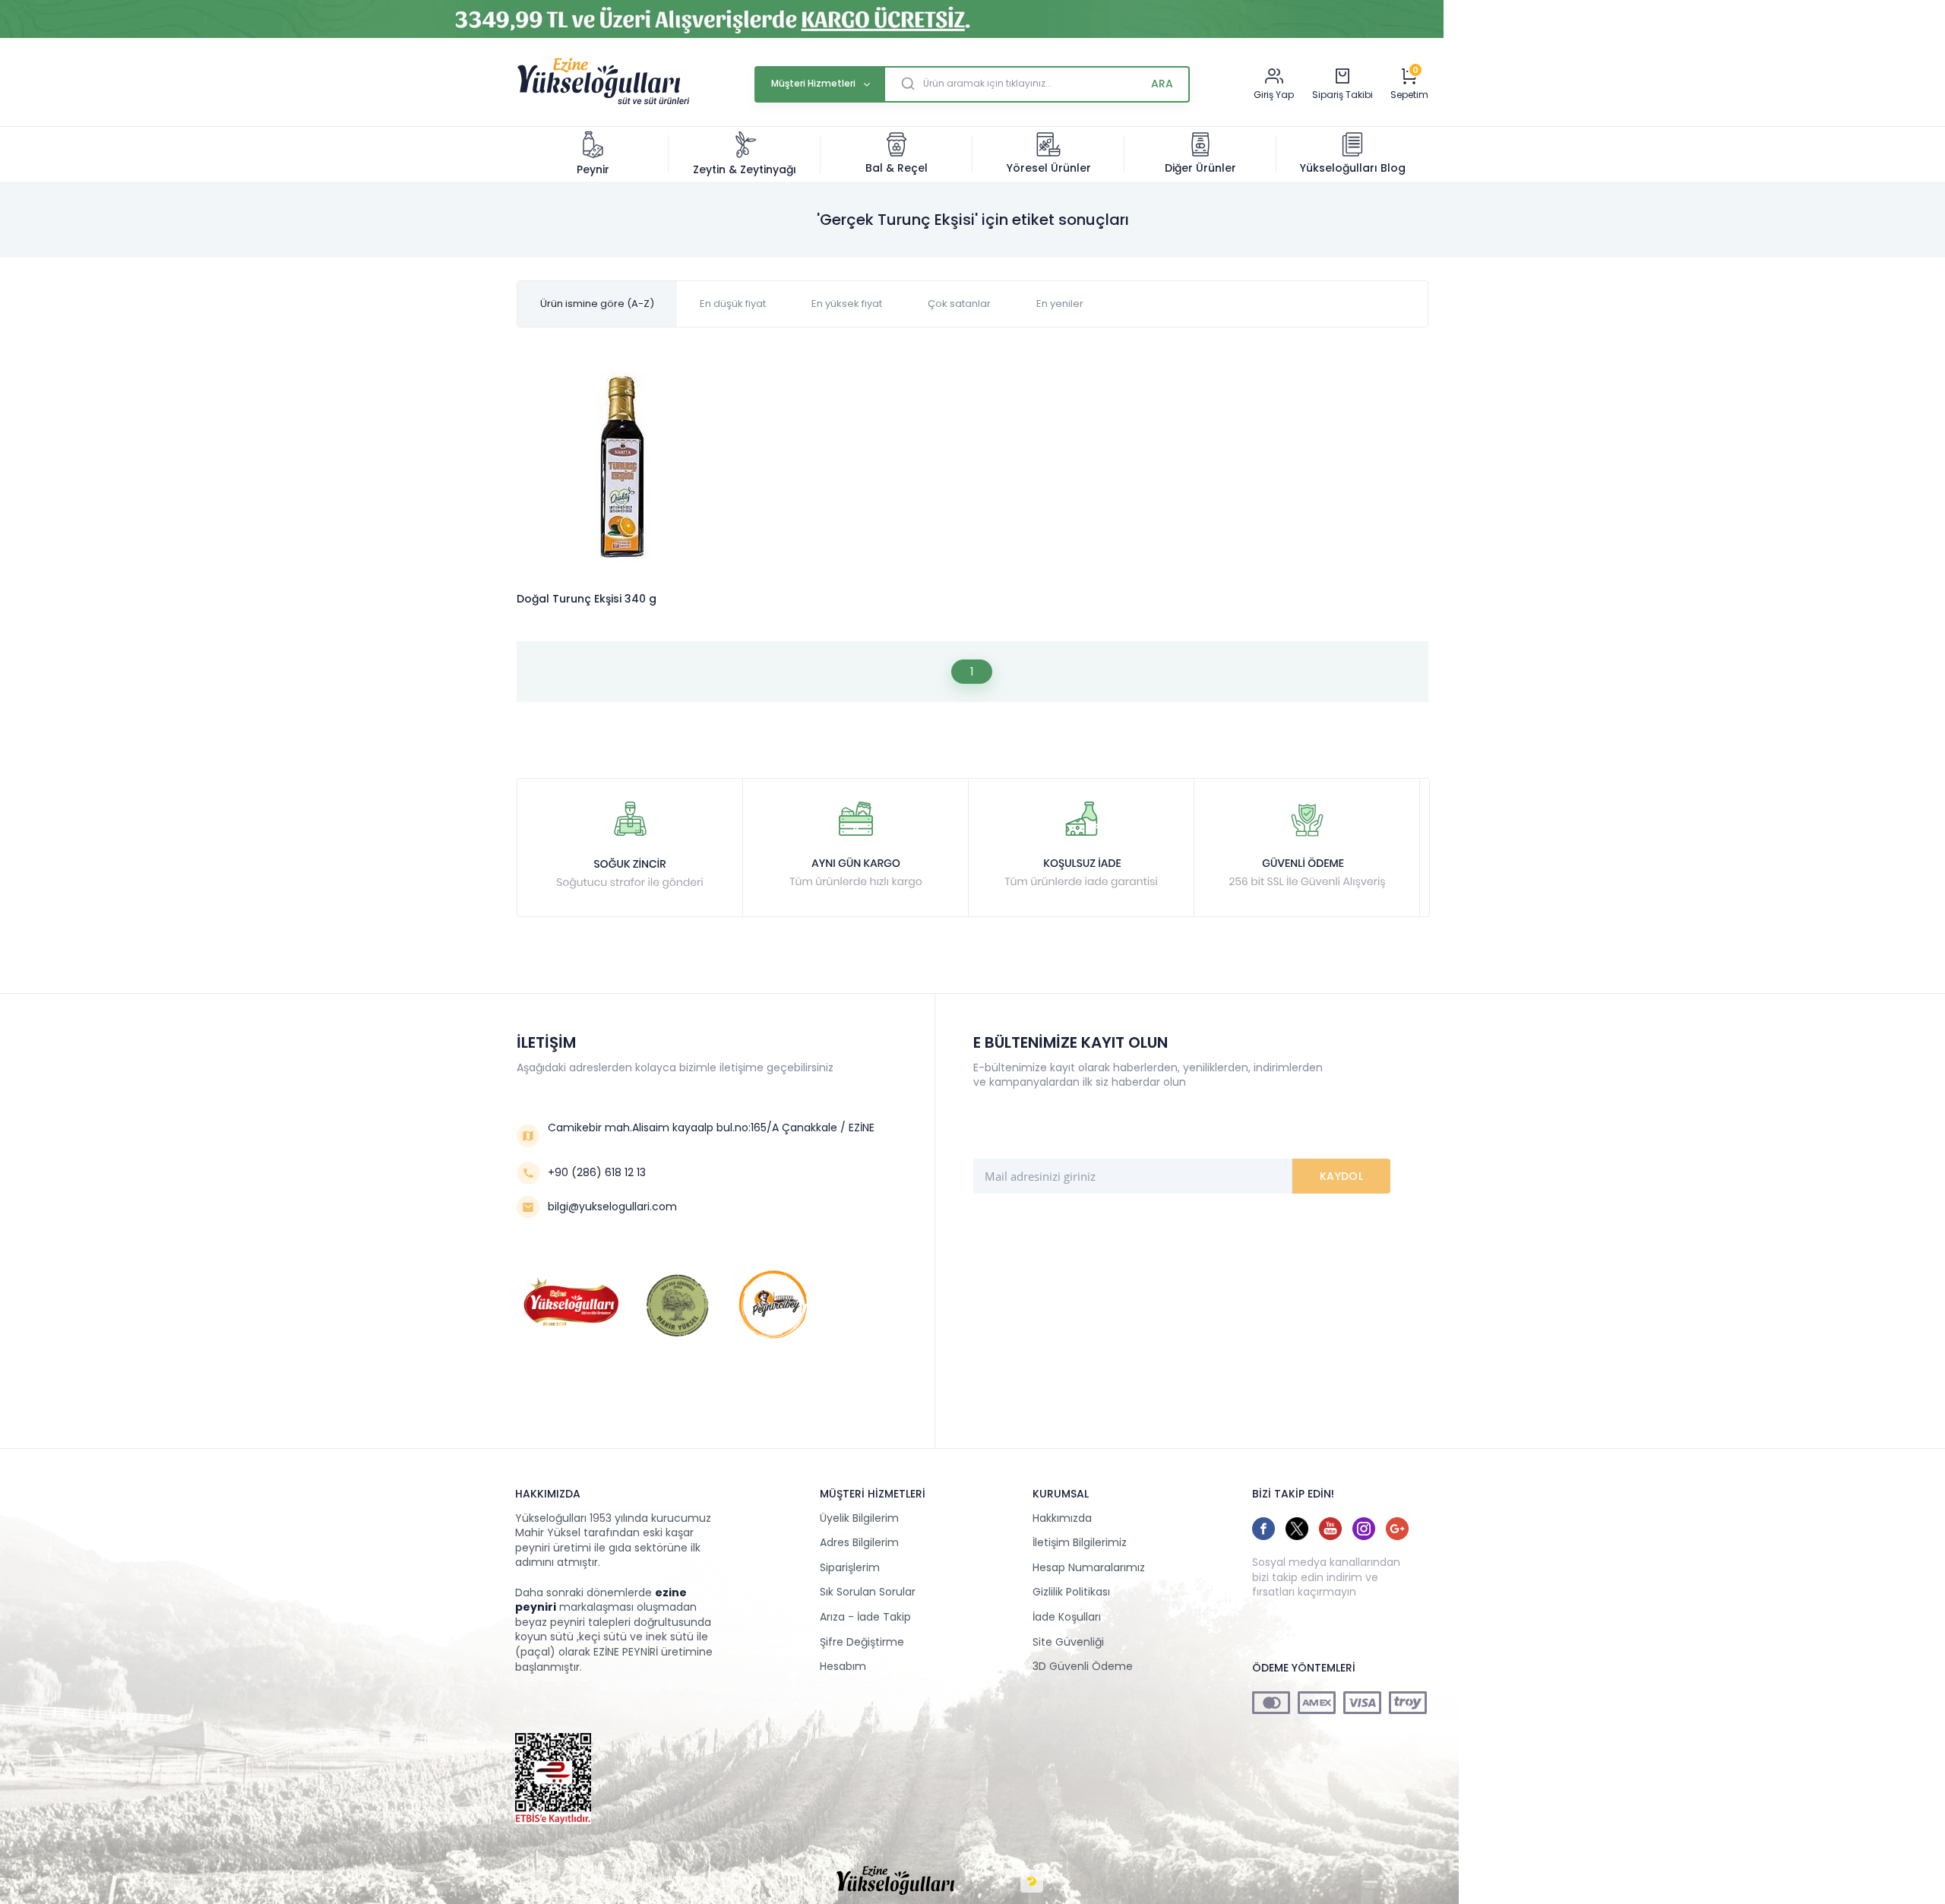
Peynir (593, 169)
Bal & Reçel (897, 168)
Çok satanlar (959, 304)
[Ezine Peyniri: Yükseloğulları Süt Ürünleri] (603, 103)
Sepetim (1409, 95)
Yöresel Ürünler (1049, 168)
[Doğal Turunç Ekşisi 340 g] (622, 469)
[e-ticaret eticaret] (1032, 1881)
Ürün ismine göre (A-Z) (597, 304)
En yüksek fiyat (847, 304)
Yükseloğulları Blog (1353, 168)
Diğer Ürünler (1200, 168)
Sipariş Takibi (1343, 95)
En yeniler (1060, 304)
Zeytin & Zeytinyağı (745, 169)
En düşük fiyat (733, 304)
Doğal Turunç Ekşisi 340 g (587, 599)
